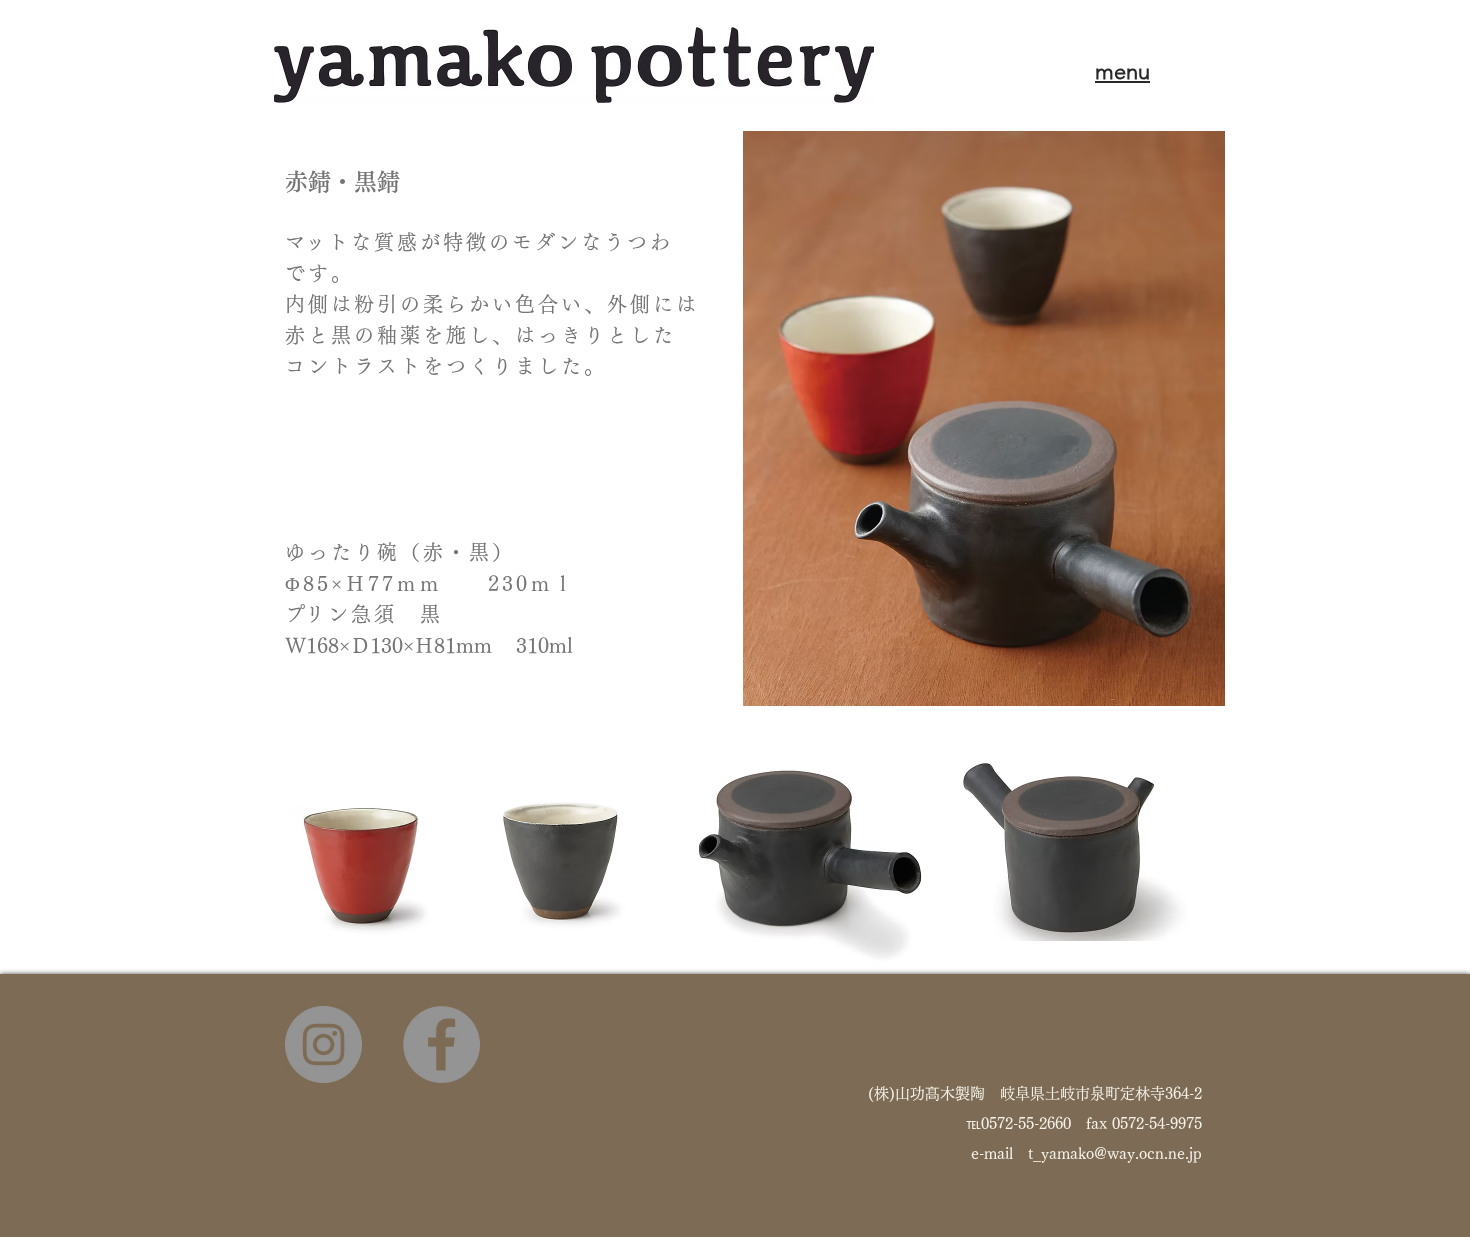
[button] (1122, 71)
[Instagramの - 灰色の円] (323, 1044)
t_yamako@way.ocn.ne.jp (1115, 1153)
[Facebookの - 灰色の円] (441, 1044)
